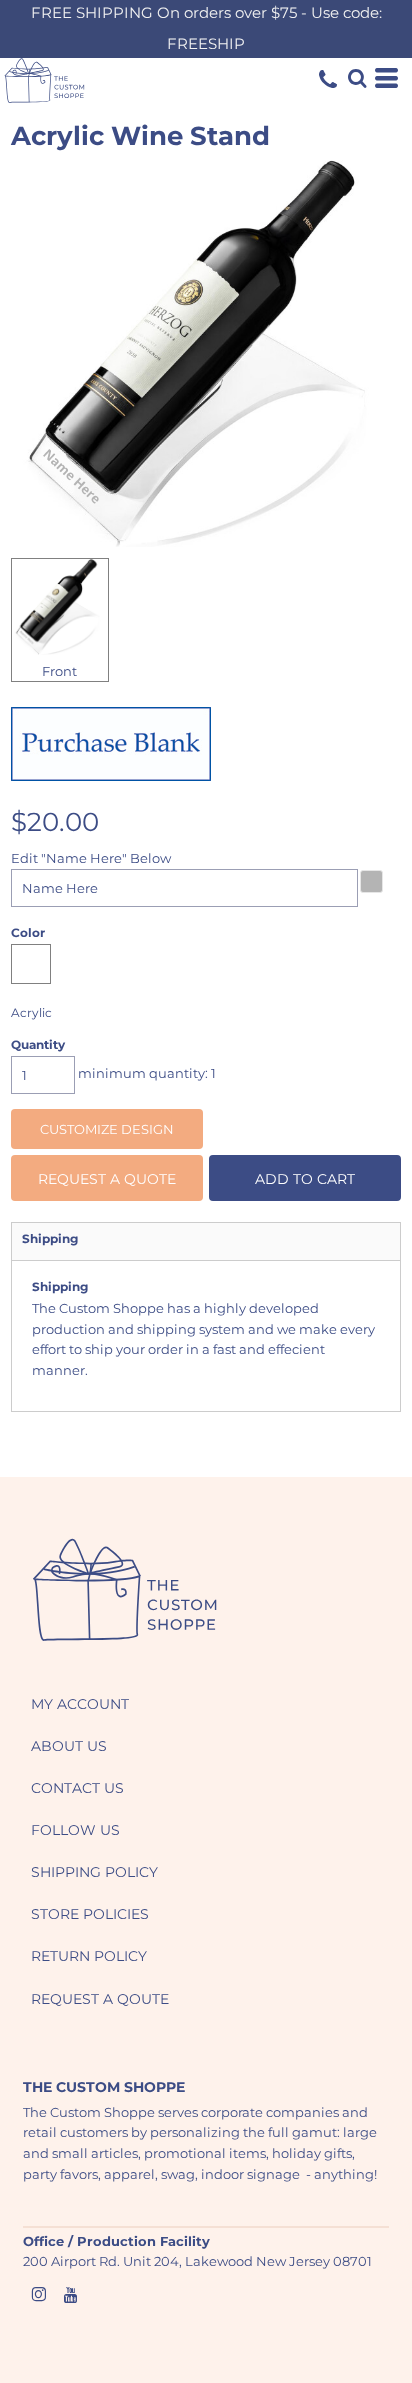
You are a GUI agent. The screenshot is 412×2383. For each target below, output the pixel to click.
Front (59, 671)
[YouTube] (71, 2295)
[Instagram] (39, 2295)
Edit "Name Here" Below (91, 858)
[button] (125, 1590)
